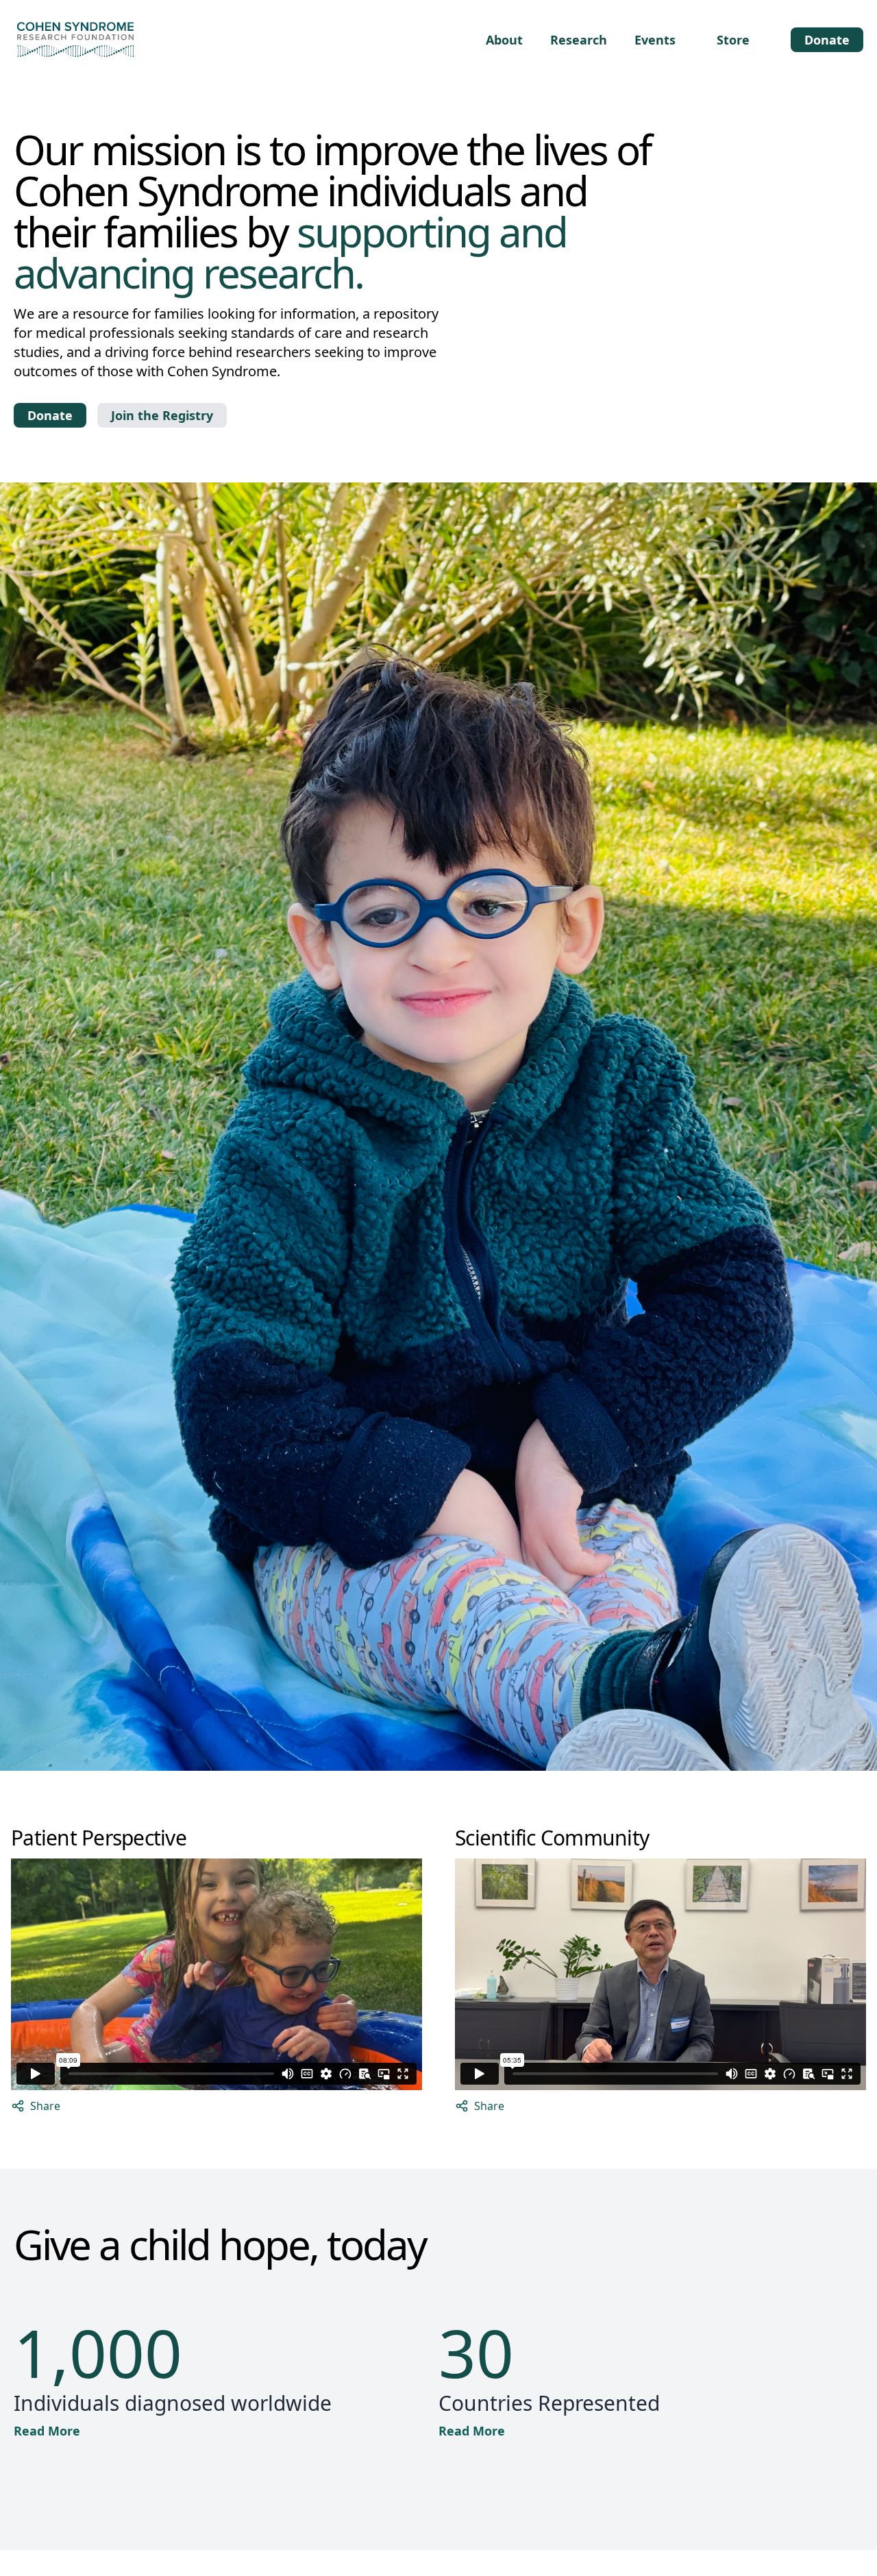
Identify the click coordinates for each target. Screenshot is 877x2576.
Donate (827, 40)
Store (733, 40)
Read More (47, 2431)
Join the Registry (162, 415)
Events (655, 40)
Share (45, 2106)
